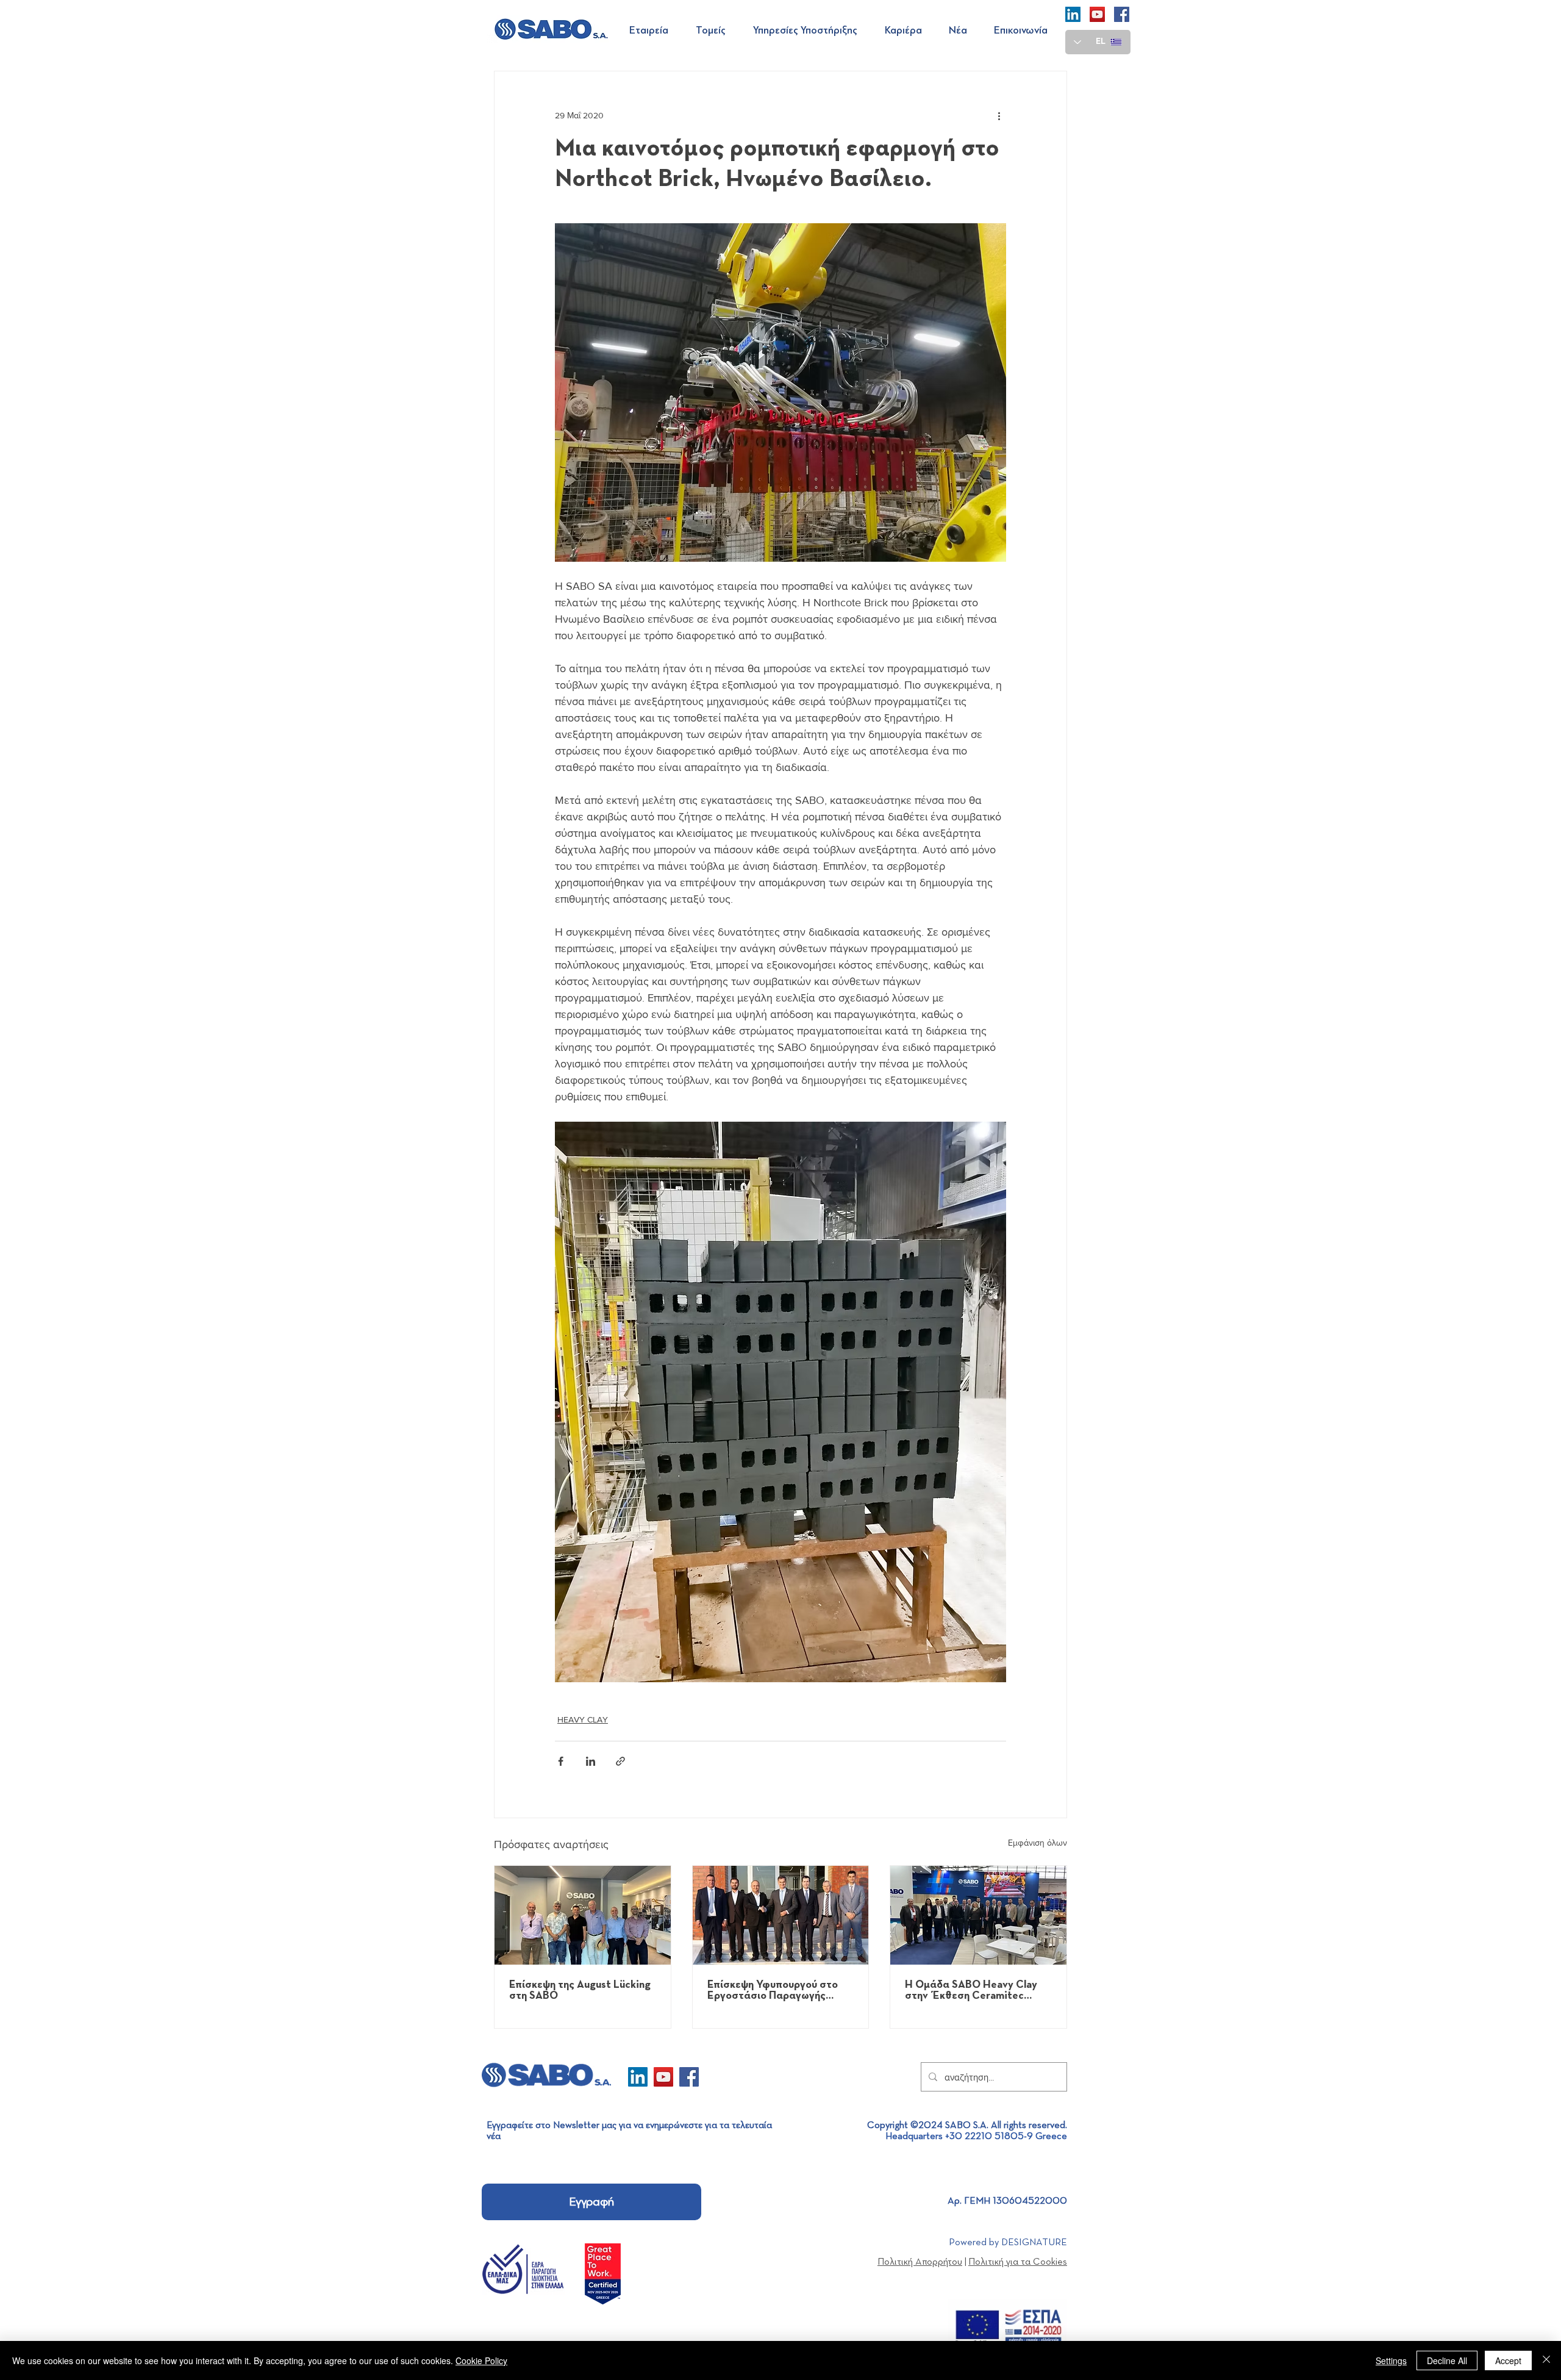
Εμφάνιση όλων (1038, 1843)
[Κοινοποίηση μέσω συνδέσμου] (620, 1761)
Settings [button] (1391, 2360)
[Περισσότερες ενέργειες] (999, 115)
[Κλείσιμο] (1546, 2360)
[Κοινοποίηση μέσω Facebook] (561, 1761)
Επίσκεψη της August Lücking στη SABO (580, 1990)
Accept (1508, 2360)
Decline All (1447, 2360)
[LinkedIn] (1073, 14)
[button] (653, 30)
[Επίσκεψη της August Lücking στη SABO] (583, 1915)
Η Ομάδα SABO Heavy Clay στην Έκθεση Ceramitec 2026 (971, 1990)
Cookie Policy (481, 2360)
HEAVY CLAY (583, 1719)
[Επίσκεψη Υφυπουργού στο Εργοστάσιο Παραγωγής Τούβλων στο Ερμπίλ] (781, 1915)
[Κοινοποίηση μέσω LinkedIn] (591, 1761)
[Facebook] (1122, 14)
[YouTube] (1097, 14)
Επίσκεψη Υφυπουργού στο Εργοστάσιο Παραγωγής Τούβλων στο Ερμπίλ (773, 1990)
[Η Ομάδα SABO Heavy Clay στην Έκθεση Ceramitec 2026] (978, 1915)
